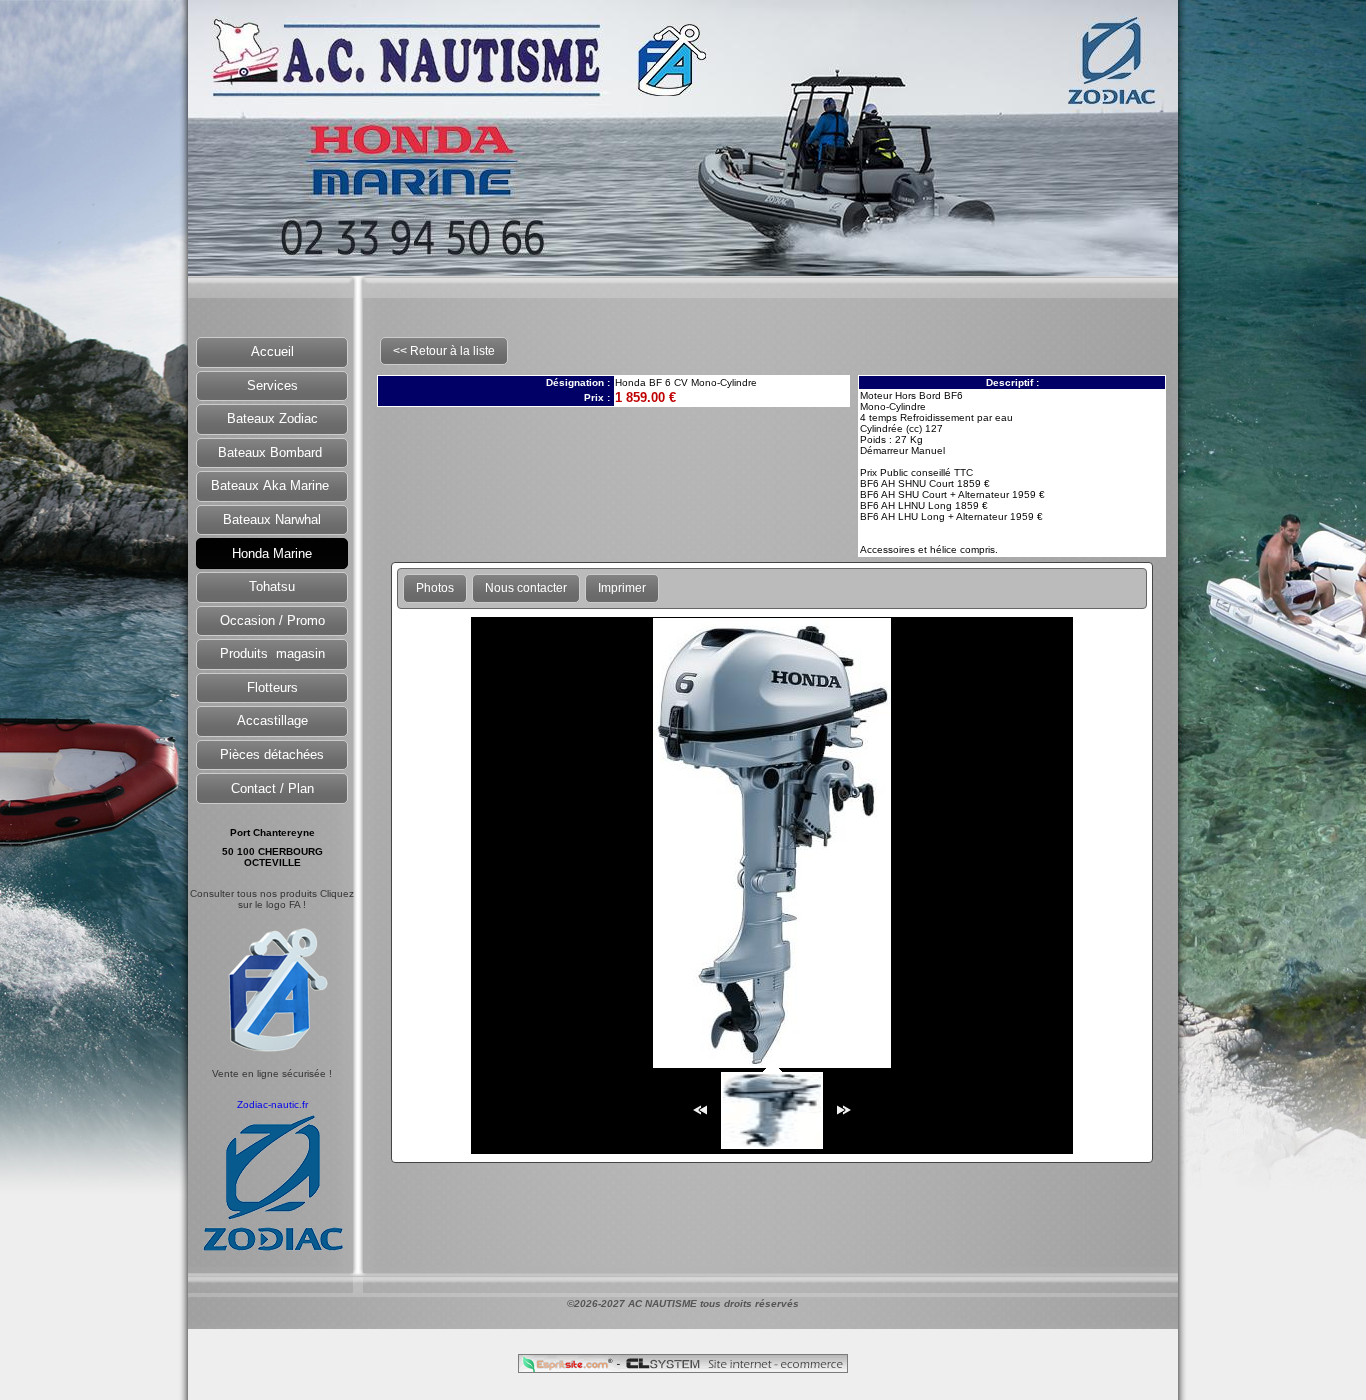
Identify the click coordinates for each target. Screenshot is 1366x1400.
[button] (272, 352)
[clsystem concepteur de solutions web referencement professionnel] (734, 1367)
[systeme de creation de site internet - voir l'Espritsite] (569, 1367)
